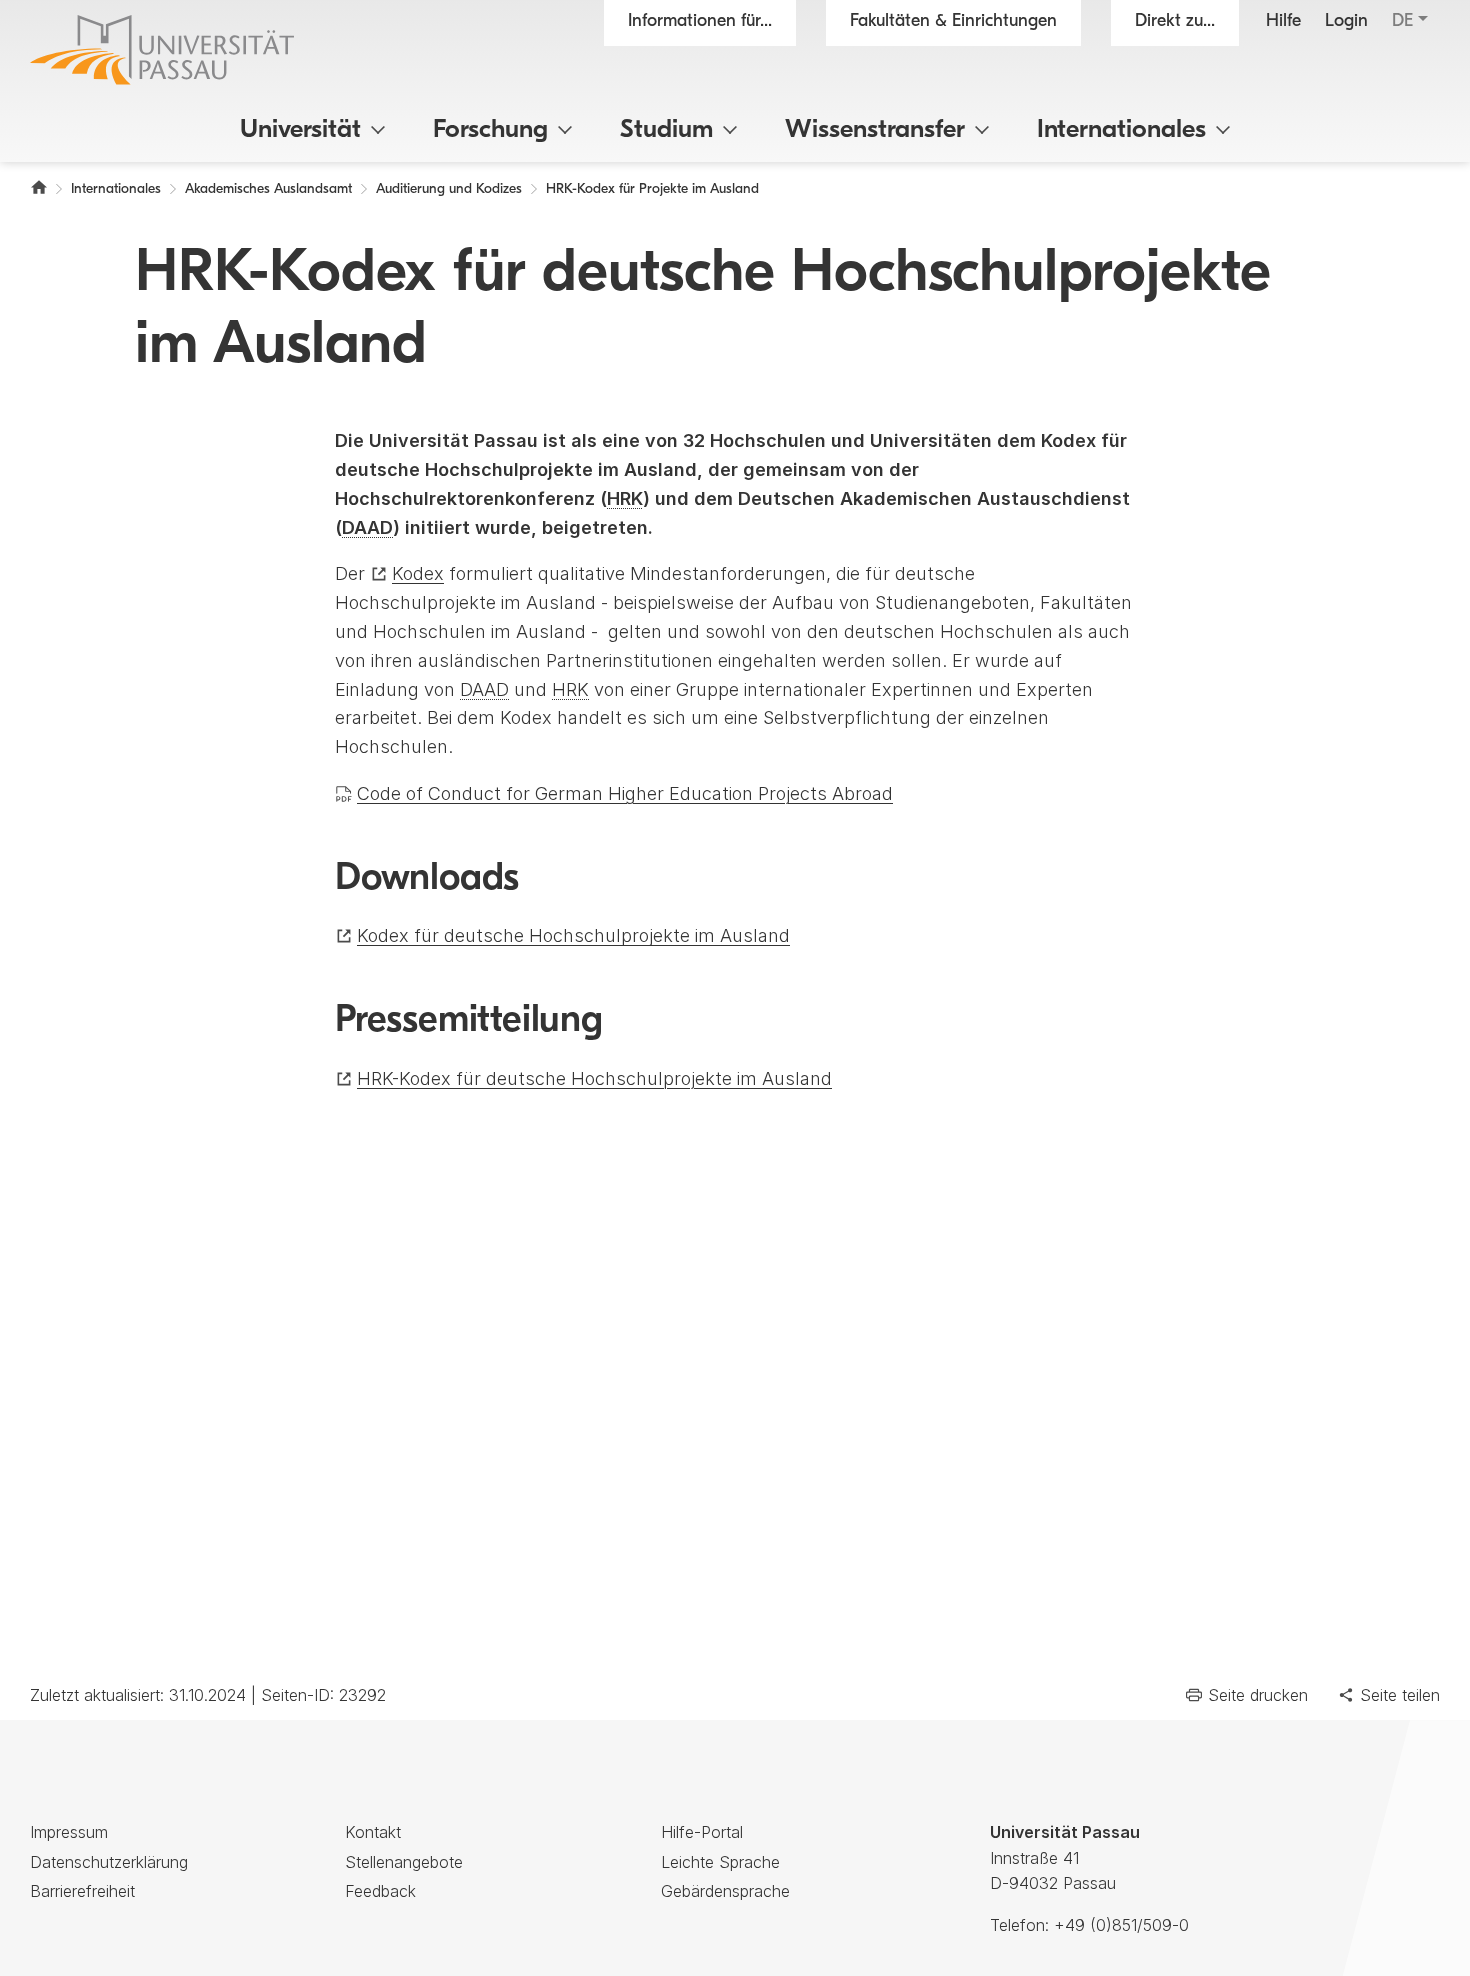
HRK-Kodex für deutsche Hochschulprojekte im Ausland (594, 1078)
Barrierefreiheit (82, 1891)
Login (1346, 22)
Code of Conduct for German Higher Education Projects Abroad (625, 793)
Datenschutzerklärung (109, 1862)
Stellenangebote (404, 1862)
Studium (666, 130)
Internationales (1121, 130)
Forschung (490, 130)
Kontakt (373, 1832)
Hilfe (1283, 22)
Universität (300, 130)
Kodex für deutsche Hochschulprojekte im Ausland (573, 935)
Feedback (380, 1891)
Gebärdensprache (725, 1891)
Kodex (418, 573)
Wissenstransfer (875, 130)
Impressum (69, 1832)
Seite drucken (1258, 1695)
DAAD (367, 527)
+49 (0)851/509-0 (1121, 1925)
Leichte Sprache (720, 1862)
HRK (625, 498)
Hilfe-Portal (702, 1832)
